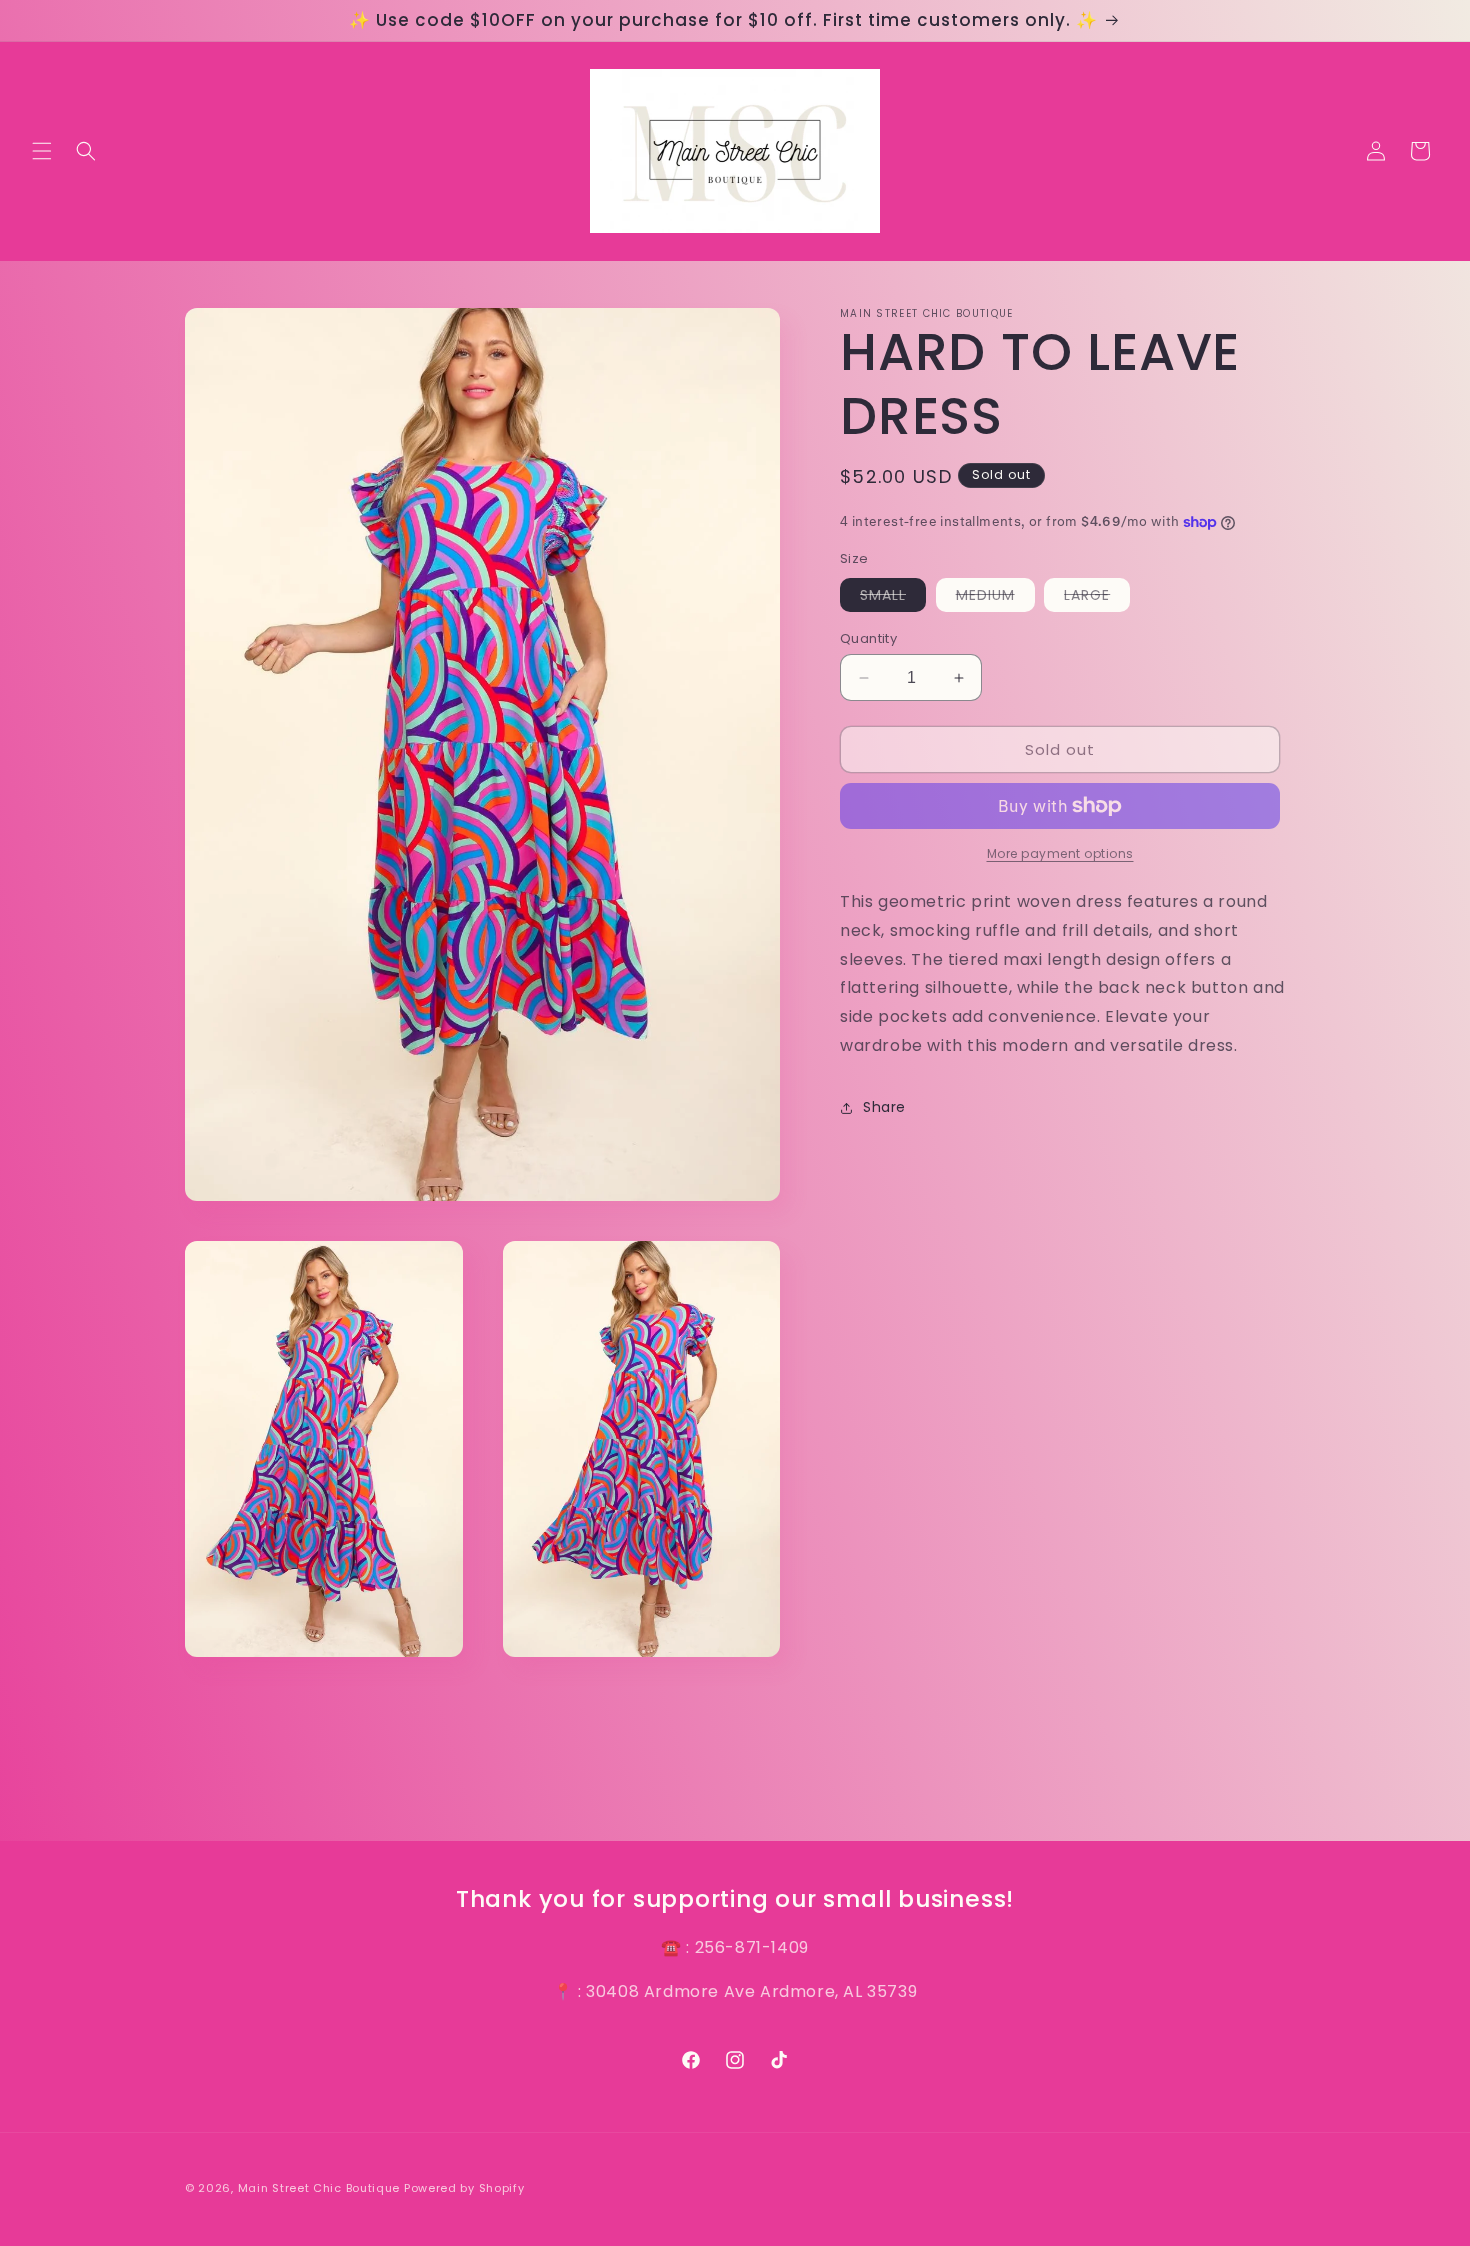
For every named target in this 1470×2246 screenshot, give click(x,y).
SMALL (893, 598)
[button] (42, 151)
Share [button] (884, 1108)
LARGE (1097, 598)
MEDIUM (995, 598)
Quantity (868, 638)
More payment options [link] (1060, 853)
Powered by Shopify (464, 2188)
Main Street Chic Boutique (319, 2188)
